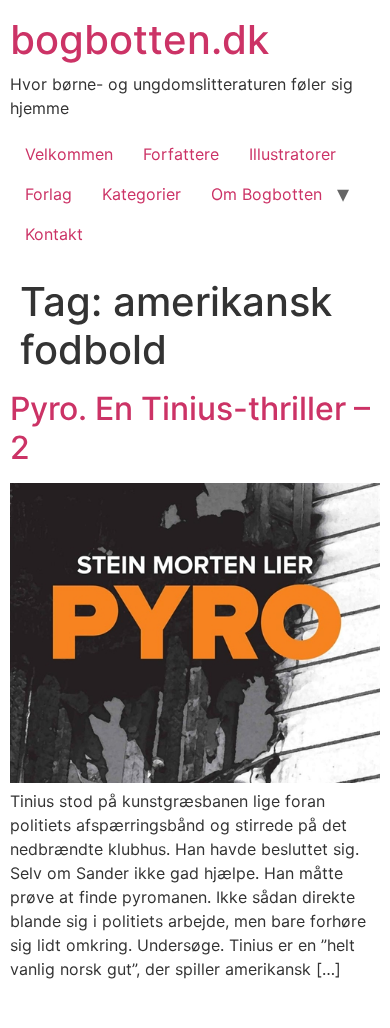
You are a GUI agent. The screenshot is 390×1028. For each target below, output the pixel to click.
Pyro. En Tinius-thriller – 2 (190, 427)
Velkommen (69, 154)
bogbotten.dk (139, 39)
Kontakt (54, 234)
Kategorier (141, 194)
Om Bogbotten (266, 194)
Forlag (48, 194)
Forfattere (181, 154)
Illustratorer (292, 154)
